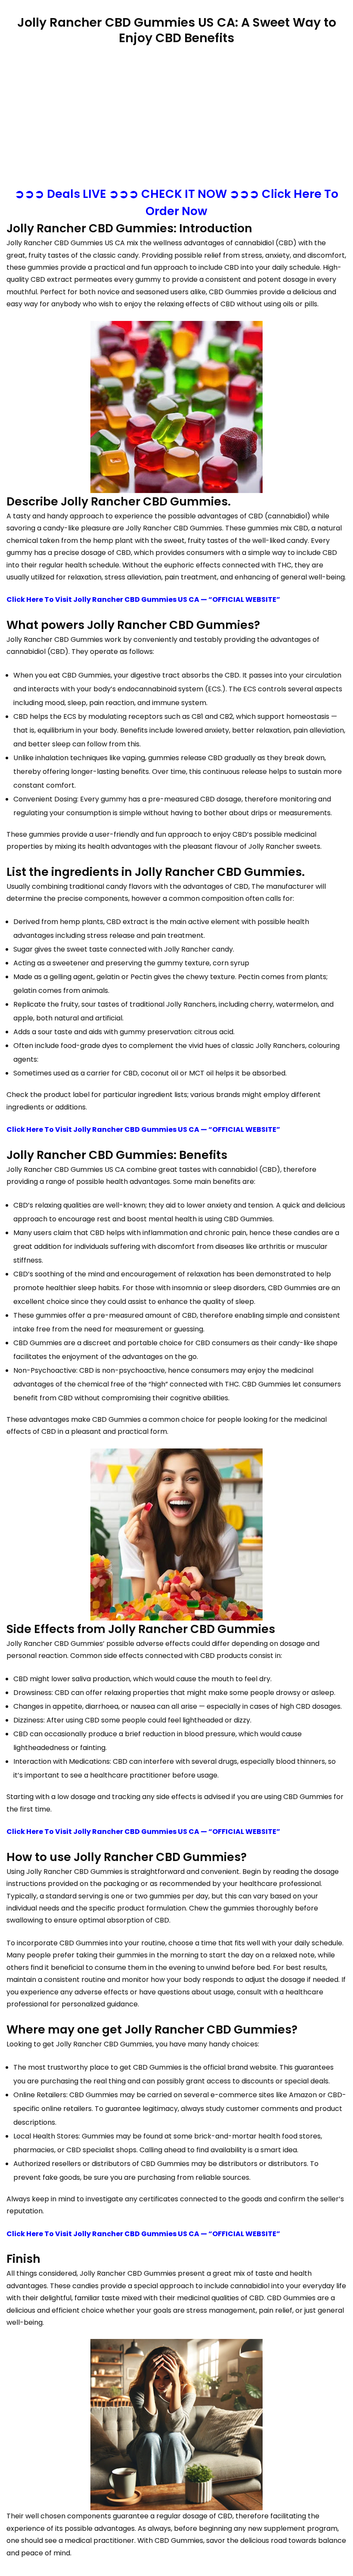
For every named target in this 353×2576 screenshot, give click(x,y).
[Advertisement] (176, 117)
